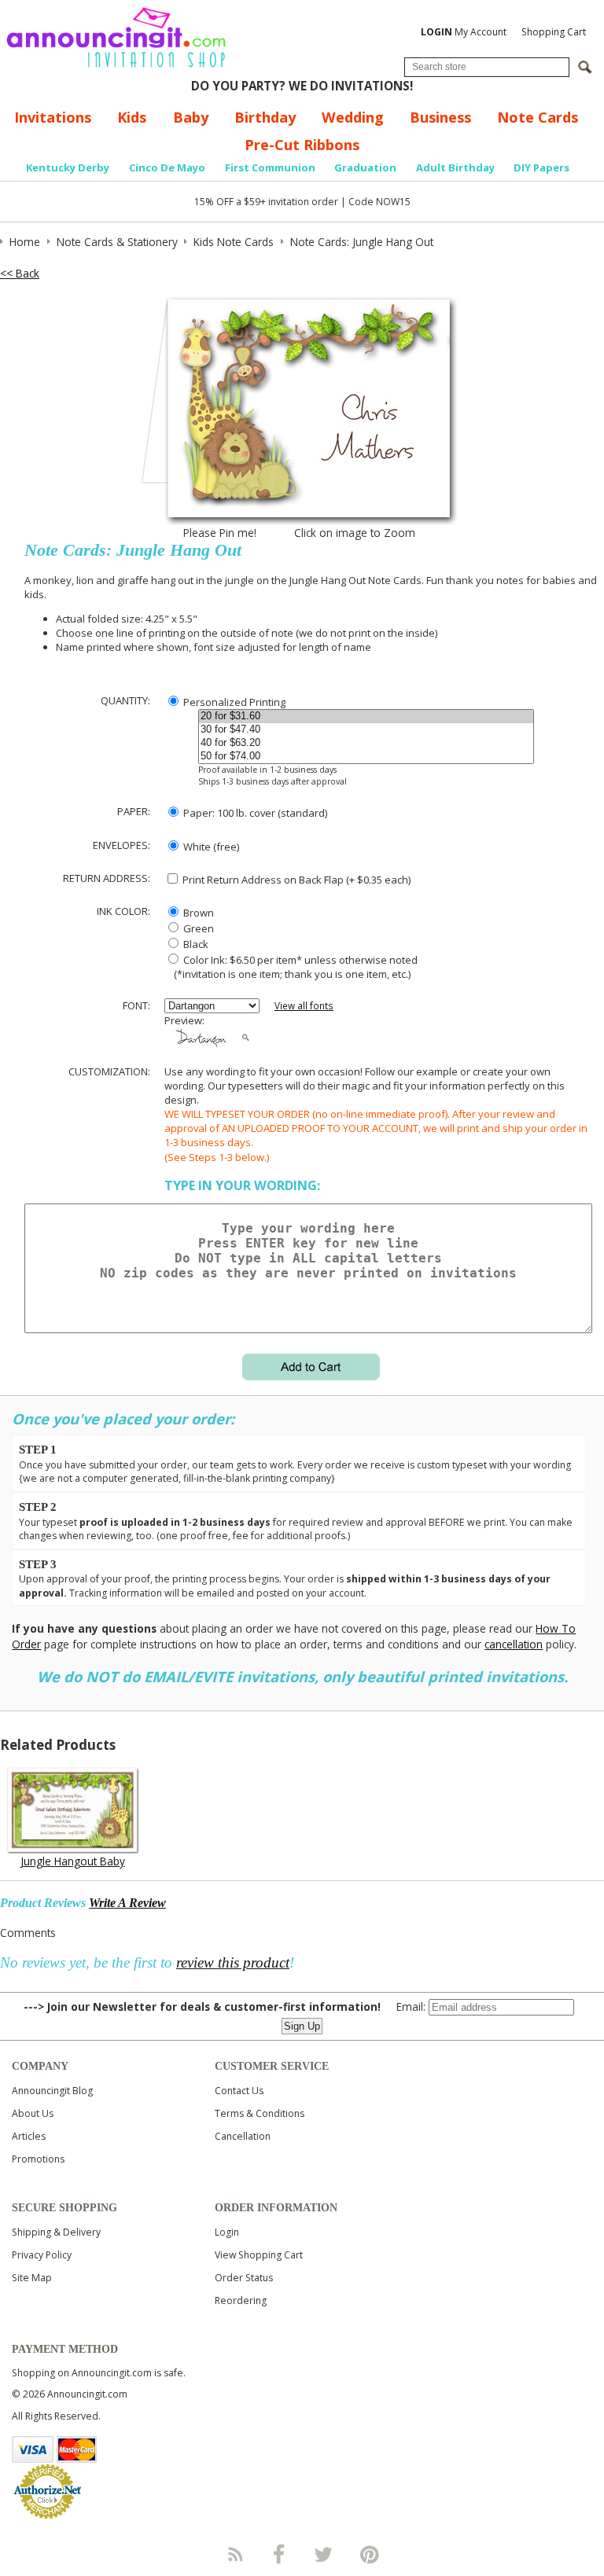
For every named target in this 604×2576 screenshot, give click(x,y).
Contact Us (239, 2091)
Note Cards (538, 117)
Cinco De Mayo (167, 167)
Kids (132, 117)
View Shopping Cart (259, 2255)
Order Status (244, 2278)
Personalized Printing (233, 702)
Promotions (38, 2159)
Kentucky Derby (68, 167)
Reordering (241, 2300)
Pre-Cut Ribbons (302, 145)
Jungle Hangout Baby (73, 1861)
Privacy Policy (42, 2255)
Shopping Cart (554, 32)
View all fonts (304, 1006)
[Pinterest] (370, 2554)
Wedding (353, 117)
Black (195, 944)
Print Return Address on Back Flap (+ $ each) (295, 880)
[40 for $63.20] (366, 743)
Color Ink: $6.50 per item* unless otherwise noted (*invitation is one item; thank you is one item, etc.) (291, 967)
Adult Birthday (455, 167)
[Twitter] (325, 2554)
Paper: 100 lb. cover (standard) (254, 813)
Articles (29, 2136)
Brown (197, 913)
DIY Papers (541, 167)
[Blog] (234, 2554)
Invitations (53, 117)
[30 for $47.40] (366, 730)
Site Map (32, 2278)
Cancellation (243, 2136)
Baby (191, 117)
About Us (33, 2113)
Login (227, 2232)
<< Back (20, 273)
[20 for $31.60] (366, 717)
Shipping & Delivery (56, 2232)
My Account (464, 32)
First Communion (270, 167)
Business (440, 117)
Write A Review (127, 1903)
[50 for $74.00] (366, 757)
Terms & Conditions (260, 2113)
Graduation (365, 167)
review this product (233, 1962)
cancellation (514, 1644)
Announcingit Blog (52, 2091)
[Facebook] (279, 2554)
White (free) (210, 847)
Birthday (265, 117)
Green (197, 928)
